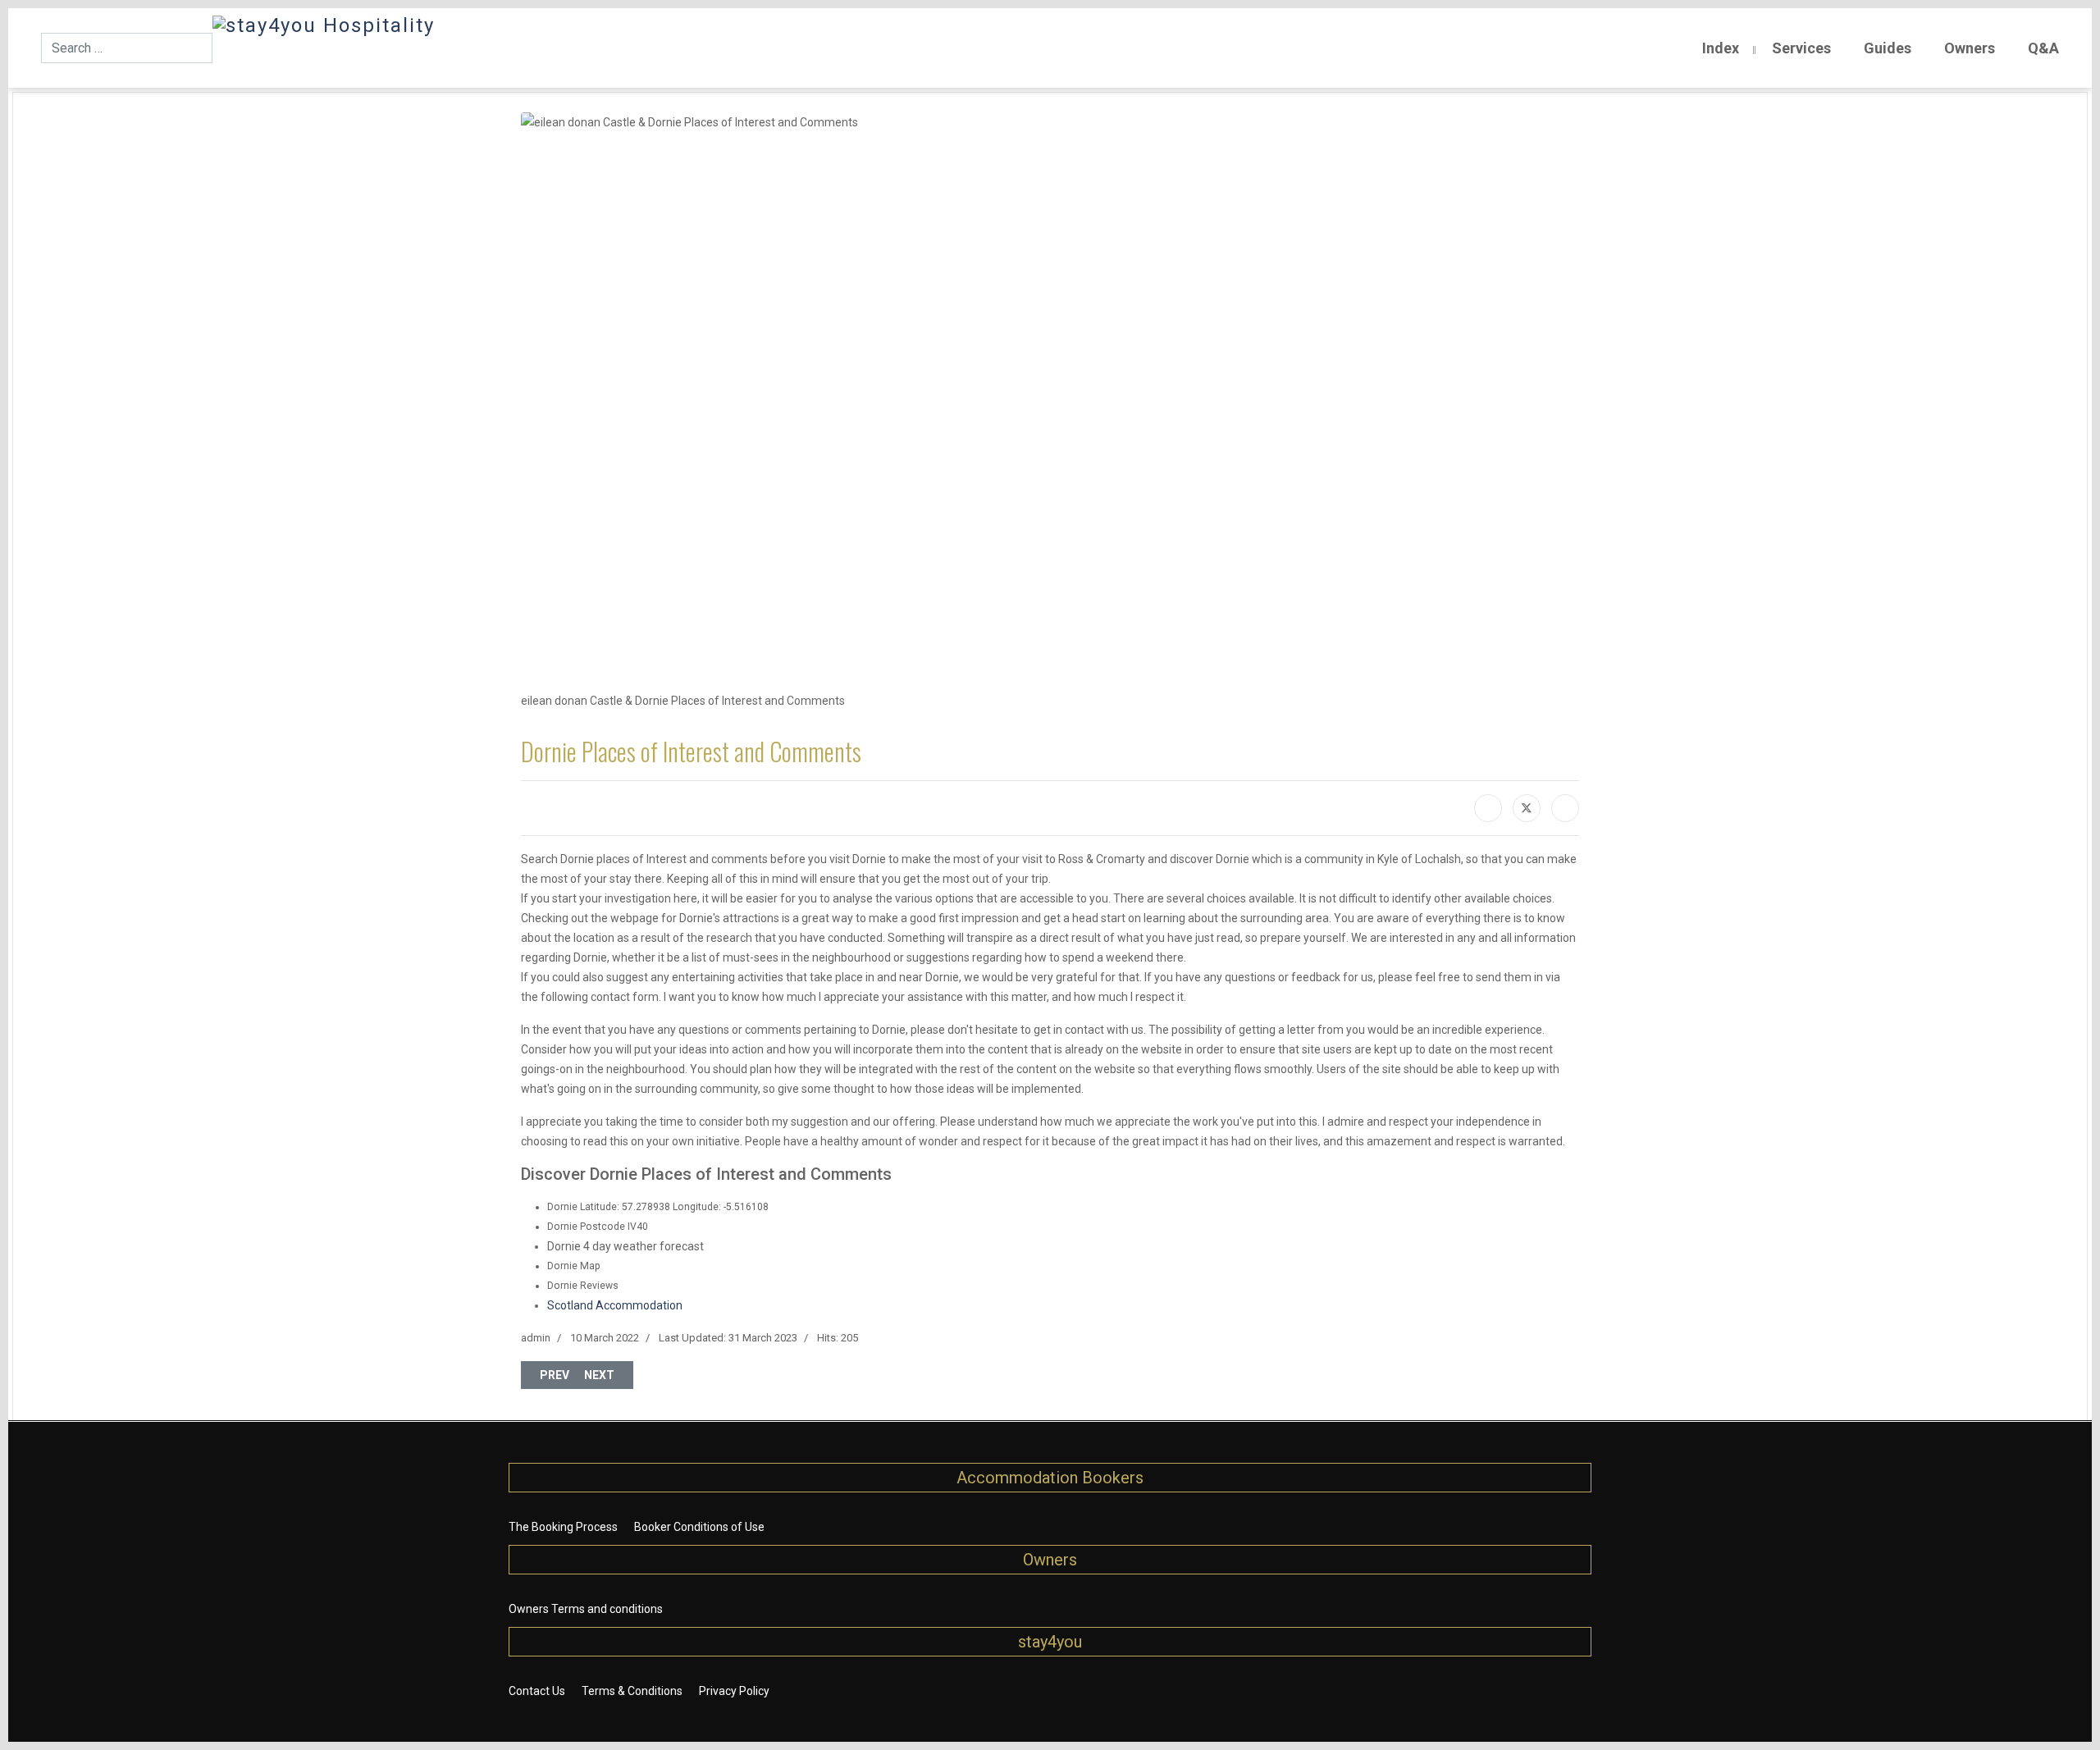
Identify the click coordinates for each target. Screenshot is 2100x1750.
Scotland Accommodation (615, 1305)
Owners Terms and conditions (586, 1609)
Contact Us (537, 1691)
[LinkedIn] (1565, 808)
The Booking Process (563, 1527)
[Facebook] (1488, 808)
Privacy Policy (734, 1691)
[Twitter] (1527, 808)
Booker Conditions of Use (699, 1527)
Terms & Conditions (632, 1691)
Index (1721, 48)
